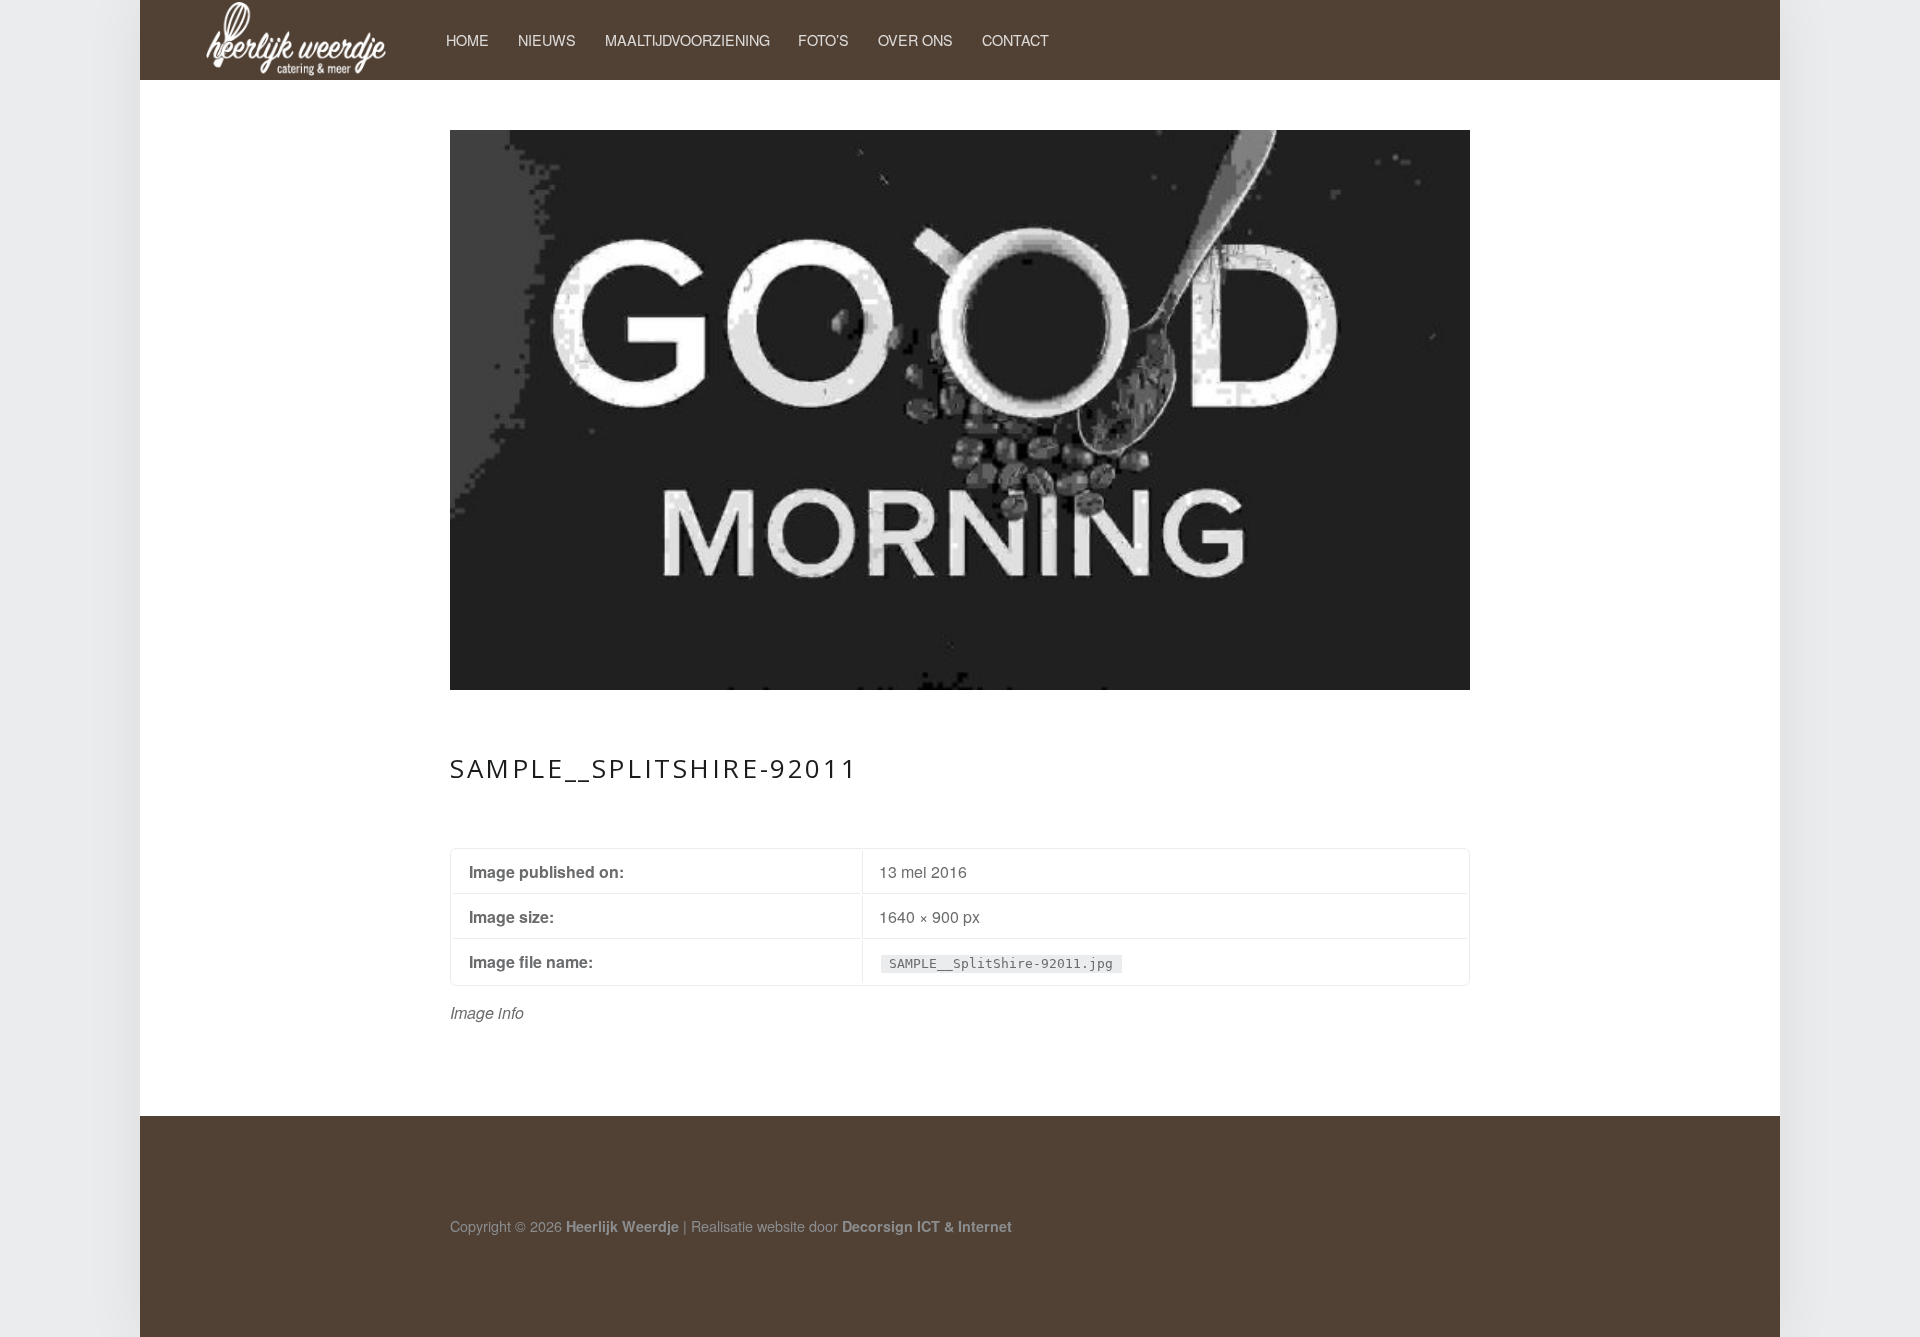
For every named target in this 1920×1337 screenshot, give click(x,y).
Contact (1015, 39)
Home (467, 39)
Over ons (915, 39)
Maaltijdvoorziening (687, 39)
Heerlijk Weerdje (622, 1226)
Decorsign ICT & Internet (927, 1226)
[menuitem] (467, 40)
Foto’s (823, 39)
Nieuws (547, 39)
